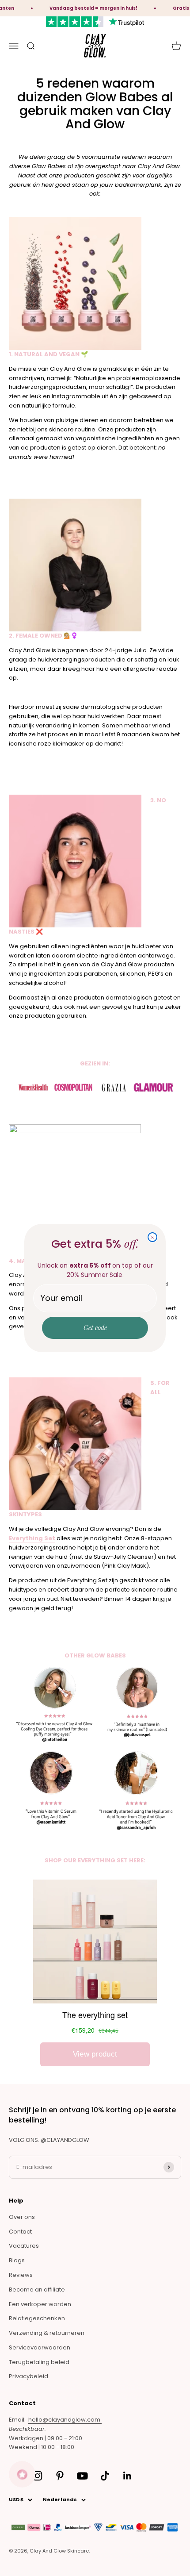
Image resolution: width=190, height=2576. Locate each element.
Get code (95, 1327)
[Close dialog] (152, 1237)
